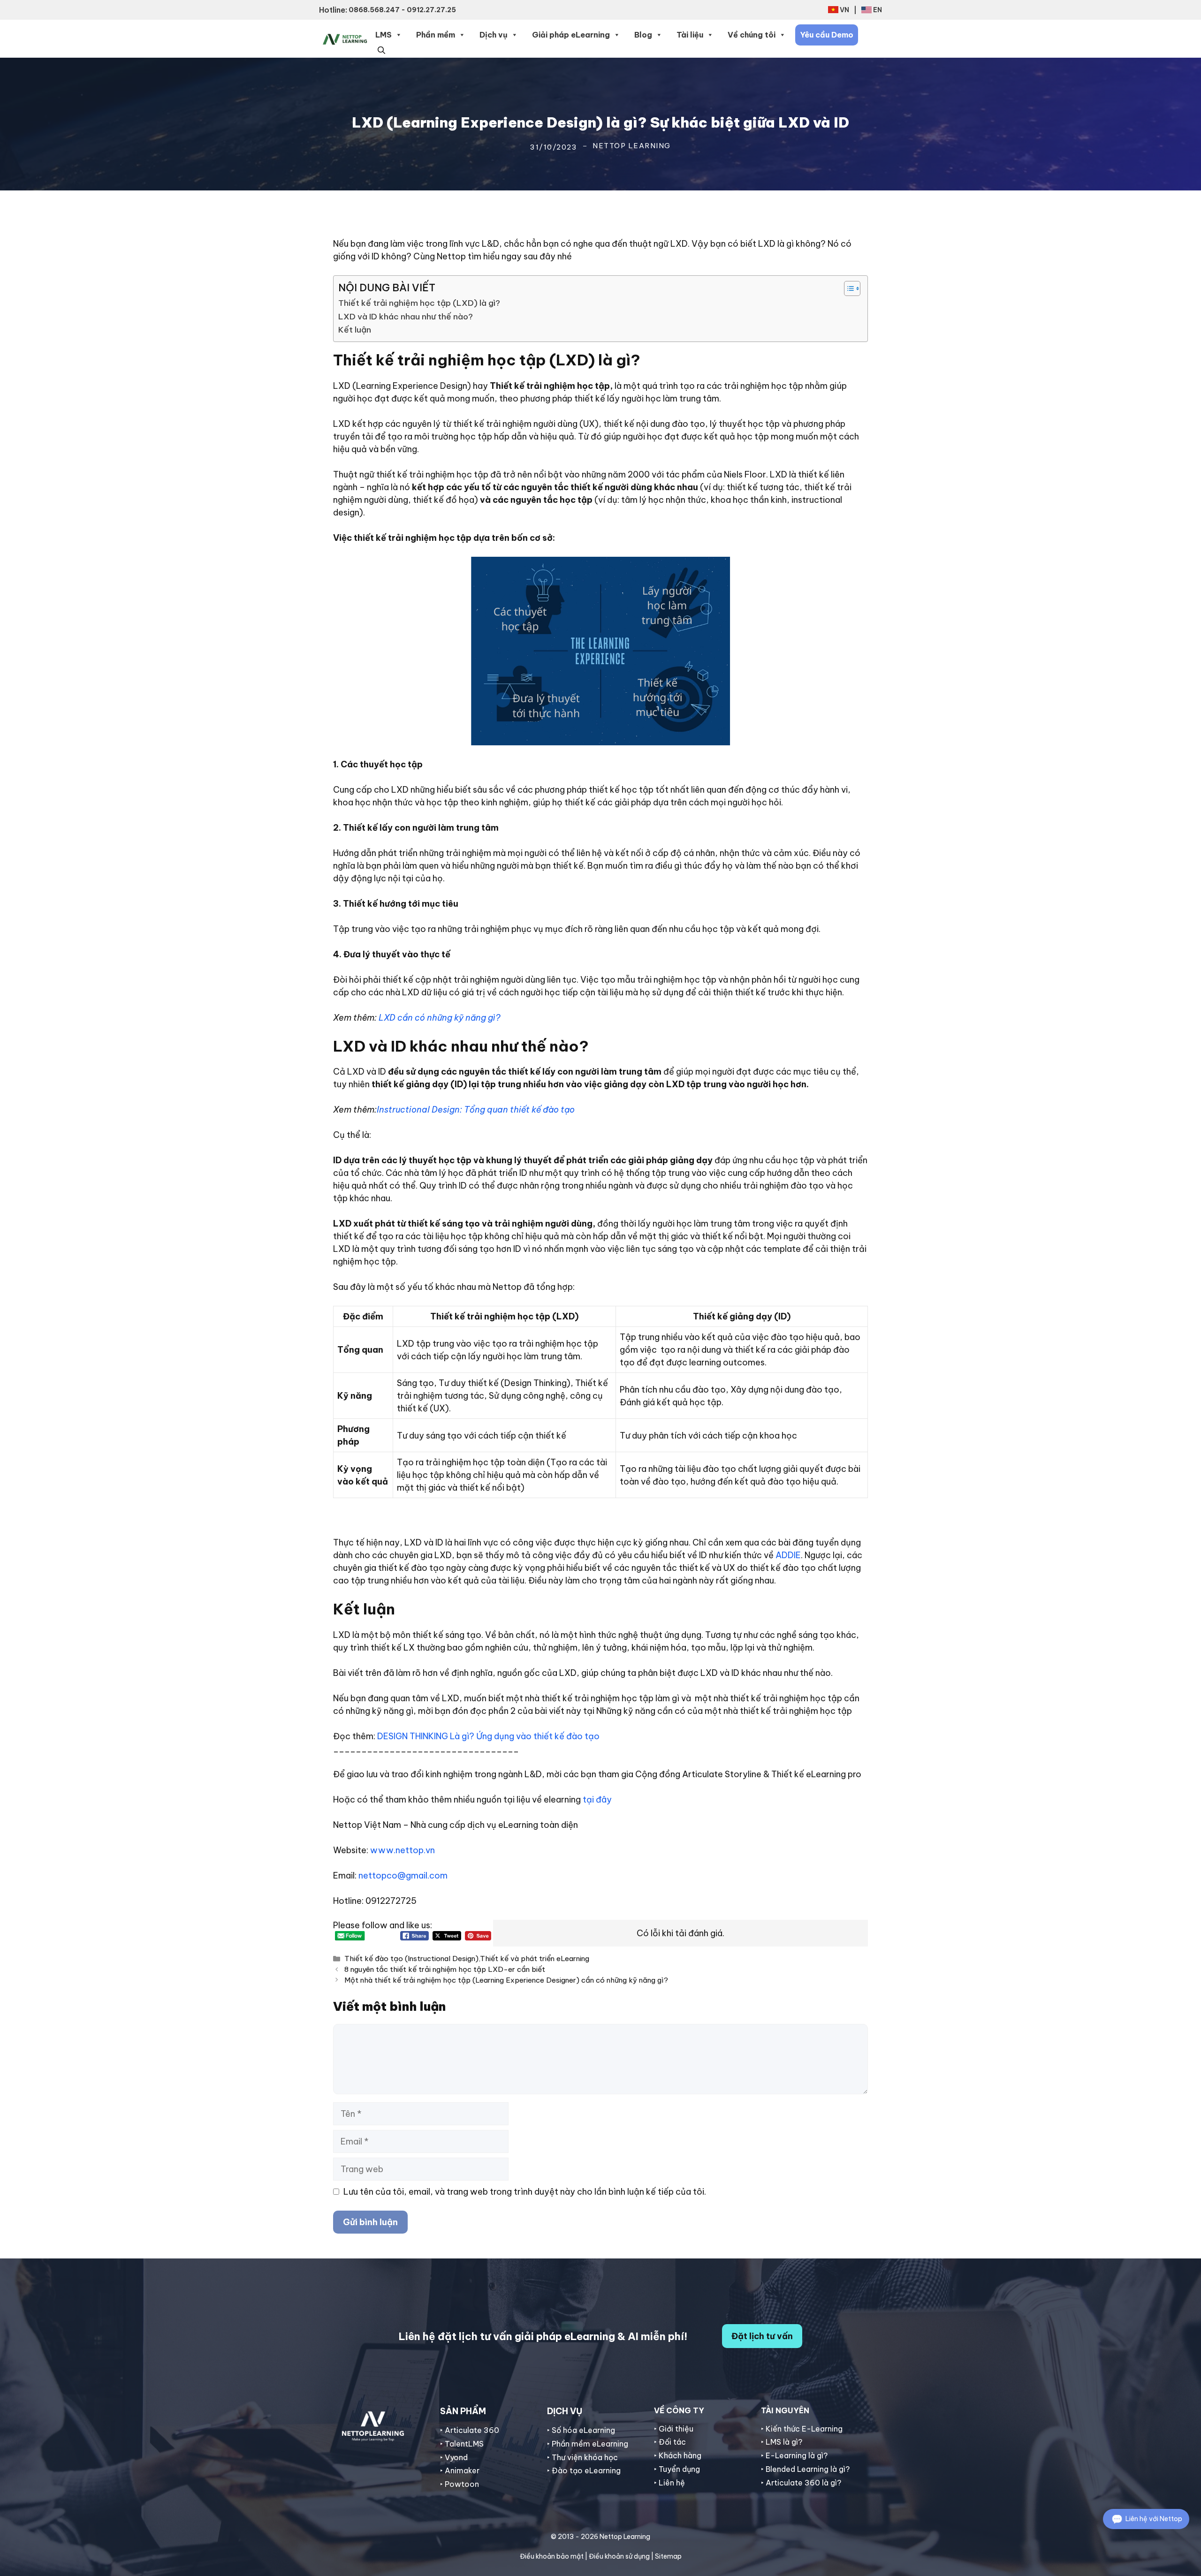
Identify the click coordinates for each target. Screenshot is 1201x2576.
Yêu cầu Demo (827, 35)
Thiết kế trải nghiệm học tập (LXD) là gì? (419, 303)
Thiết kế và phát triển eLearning (535, 1959)
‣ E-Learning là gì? (794, 2455)
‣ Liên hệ (669, 2483)
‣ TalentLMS (462, 2444)
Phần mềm (436, 35)
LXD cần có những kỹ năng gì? (440, 1018)
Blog (643, 35)
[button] (381, 49)
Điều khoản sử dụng (619, 2556)
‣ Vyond (454, 2457)
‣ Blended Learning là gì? (805, 2469)
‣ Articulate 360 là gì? (801, 2483)
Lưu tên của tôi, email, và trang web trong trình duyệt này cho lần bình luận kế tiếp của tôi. (525, 2192)
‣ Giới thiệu (674, 2429)
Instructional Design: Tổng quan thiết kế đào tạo (476, 1110)
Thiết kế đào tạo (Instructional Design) (411, 1959)
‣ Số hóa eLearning (581, 2430)
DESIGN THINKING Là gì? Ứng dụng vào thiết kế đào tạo (488, 1736)
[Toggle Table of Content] (848, 288)
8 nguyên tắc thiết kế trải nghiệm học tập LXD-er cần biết (445, 1969)
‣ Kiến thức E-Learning (802, 2429)
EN (878, 10)
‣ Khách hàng (678, 2455)
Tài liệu (690, 35)
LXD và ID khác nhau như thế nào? (406, 317)
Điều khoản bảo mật (552, 2556)
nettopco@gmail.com (403, 1875)
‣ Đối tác (670, 2442)
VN (844, 10)
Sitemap (668, 2556)
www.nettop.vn (403, 1850)
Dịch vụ (494, 35)
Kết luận (355, 330)
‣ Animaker (460, 2470)
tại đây (596, 1799)
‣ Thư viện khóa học (582, 2457)
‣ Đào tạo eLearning (584, 2470)
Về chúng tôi (752, 35)
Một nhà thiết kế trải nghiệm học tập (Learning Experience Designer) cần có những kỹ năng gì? (506, 1980)
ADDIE (788, 1555)
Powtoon (462, 2484)
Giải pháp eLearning (571, 35)
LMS (384, 35)
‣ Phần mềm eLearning (588, 2444)
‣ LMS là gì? (782, 2442)
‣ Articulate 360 (470, 2430)
